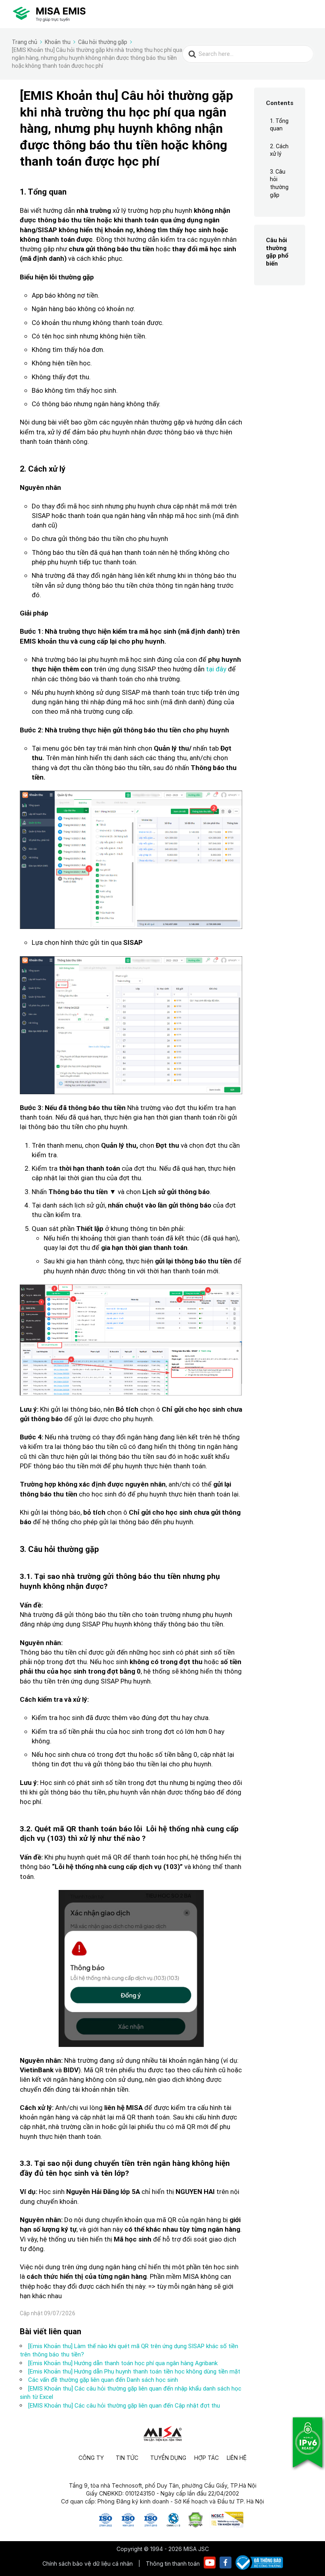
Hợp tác (206, 2458)
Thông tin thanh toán (173, 2564)
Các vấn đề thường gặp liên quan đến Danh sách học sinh (103, 2380)
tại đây (216, 669)
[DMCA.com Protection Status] (196, 2525)
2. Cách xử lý (279, 150)
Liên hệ (237, 2458)
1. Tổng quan (279, 125)
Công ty (91, 2458)
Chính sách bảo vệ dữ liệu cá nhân (88, 2564)
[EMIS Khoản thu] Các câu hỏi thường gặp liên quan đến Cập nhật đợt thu (124, 2405)
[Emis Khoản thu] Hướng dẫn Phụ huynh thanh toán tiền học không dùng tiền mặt (134, 2371)
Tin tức (127, 2458)
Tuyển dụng (168, 2458)
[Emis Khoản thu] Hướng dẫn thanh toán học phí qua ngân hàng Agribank (123, 2363)
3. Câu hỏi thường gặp (279, 183)
